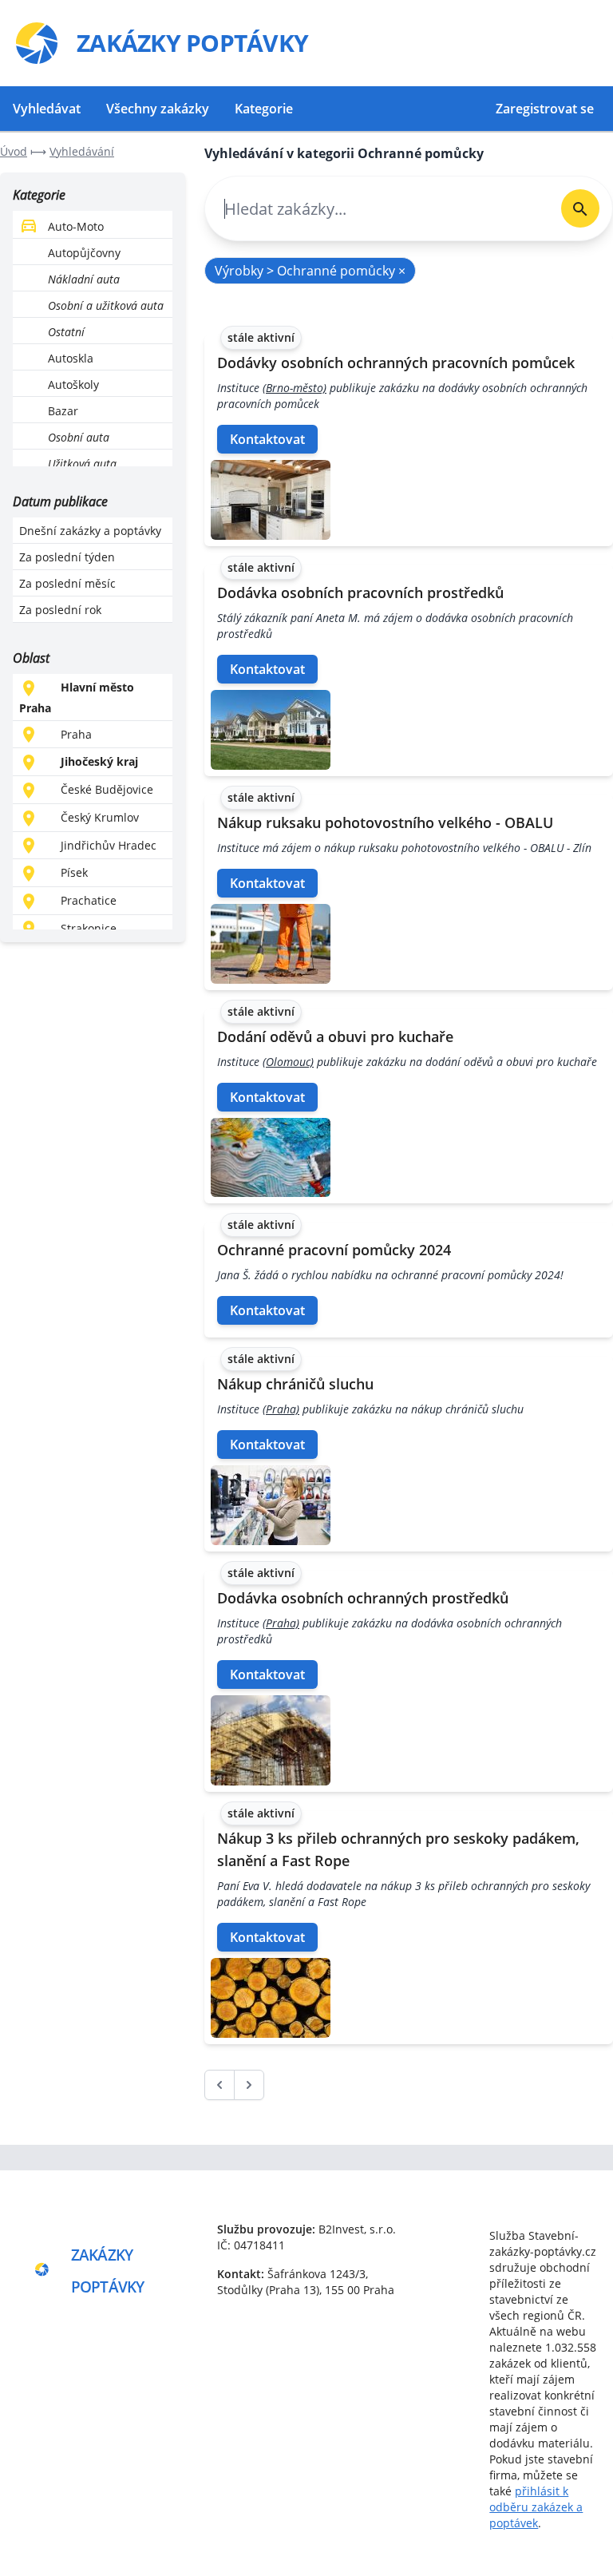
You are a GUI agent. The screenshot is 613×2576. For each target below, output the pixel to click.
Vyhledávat (47, 109)
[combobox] (377, 209)
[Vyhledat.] (580, 208)
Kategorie (264, 109)
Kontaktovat (267, 439)
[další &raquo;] (249, 2085)
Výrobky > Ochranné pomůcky (310, 271)
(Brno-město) (295, 388)
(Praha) (281, 1409)
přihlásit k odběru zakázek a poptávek (536, 2507)
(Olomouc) (288, 1062)
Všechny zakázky (158, 109)
